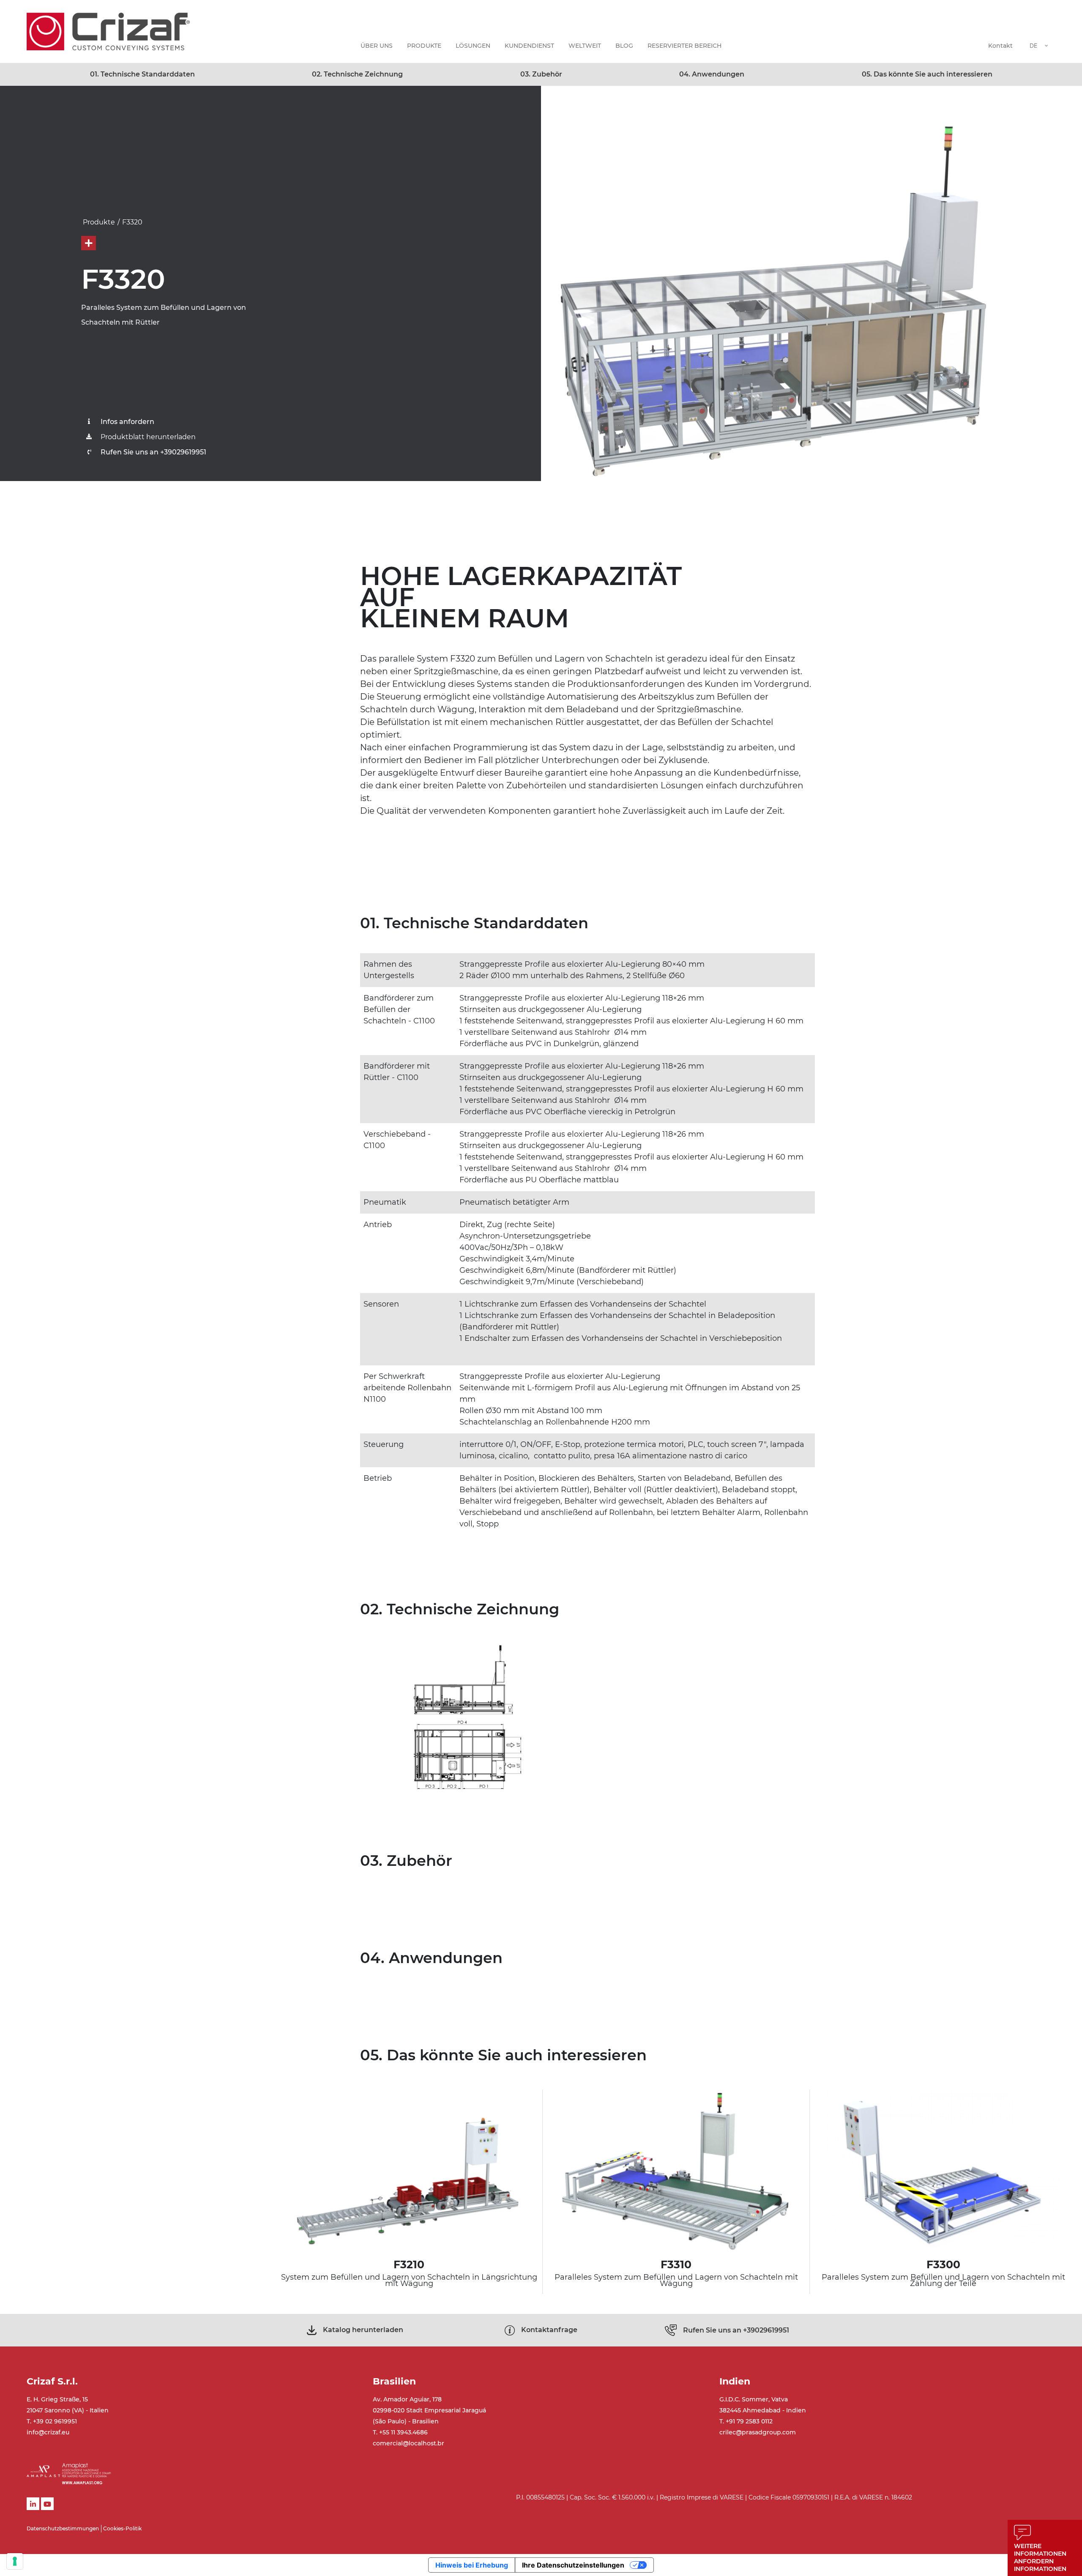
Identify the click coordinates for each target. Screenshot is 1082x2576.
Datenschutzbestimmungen (63, 2528)
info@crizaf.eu (48, 2432)
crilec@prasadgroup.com (758, 2432)
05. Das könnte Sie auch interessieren (927, 74)
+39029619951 (736, 2330)
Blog (624, 46)
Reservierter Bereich (684, 46)
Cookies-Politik (122, 2528)
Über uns (377, 46)
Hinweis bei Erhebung (472, 2565)
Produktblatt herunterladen (148, 437)
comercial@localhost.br (408, 2443)
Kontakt (1000, 46)
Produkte (424, 46)
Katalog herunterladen (363, 2330)
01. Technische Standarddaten (142, 74)
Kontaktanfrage (549, 2330)
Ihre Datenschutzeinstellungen (573, 2565)
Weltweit (585, 46)
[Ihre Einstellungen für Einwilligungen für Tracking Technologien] (15, 2561)
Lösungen (473, 46)
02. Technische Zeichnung (357, 74)
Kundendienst (529, 46)
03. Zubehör (541, 74)
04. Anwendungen (712, 74)
